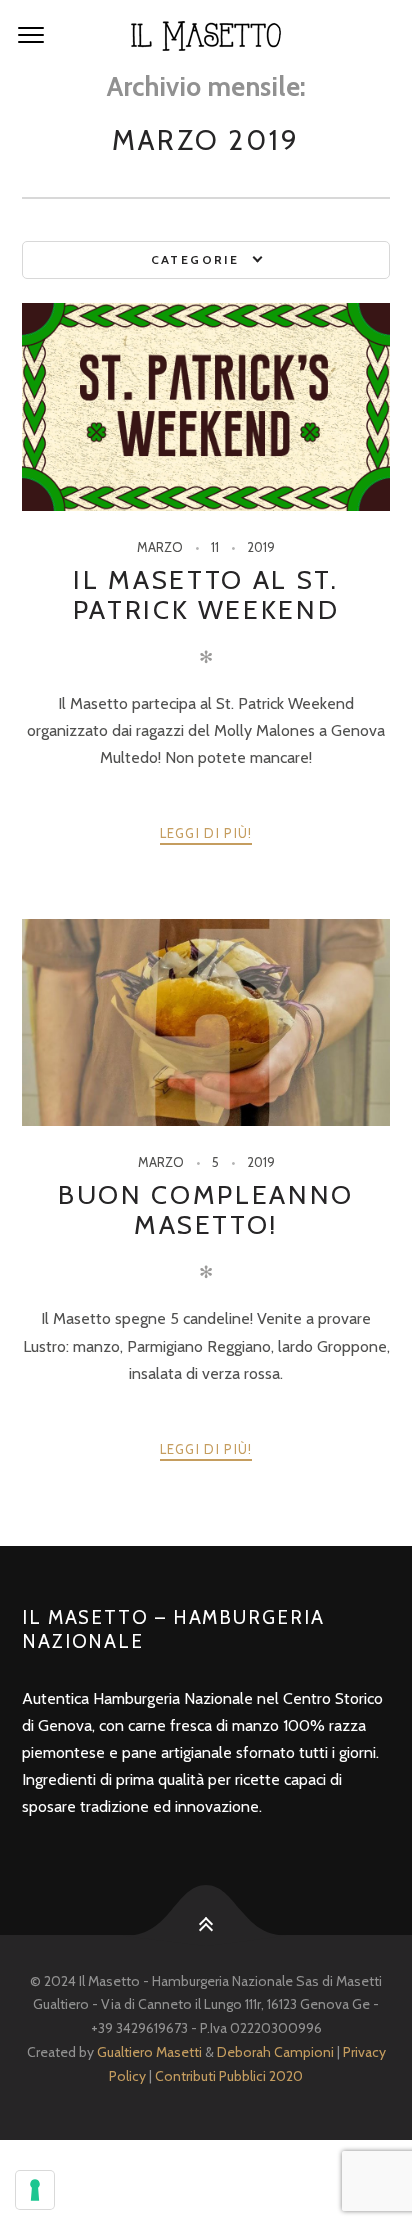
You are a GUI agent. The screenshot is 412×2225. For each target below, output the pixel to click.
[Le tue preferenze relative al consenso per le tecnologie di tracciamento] (35, 2190)
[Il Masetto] (206, 36)
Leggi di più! (206, 833)
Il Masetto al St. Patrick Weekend (206, 594)
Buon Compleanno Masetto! (206, 1209)
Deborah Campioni (275, 2052)
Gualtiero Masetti (149, 2052)
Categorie (195, 259)
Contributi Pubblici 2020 (229, 2076)
